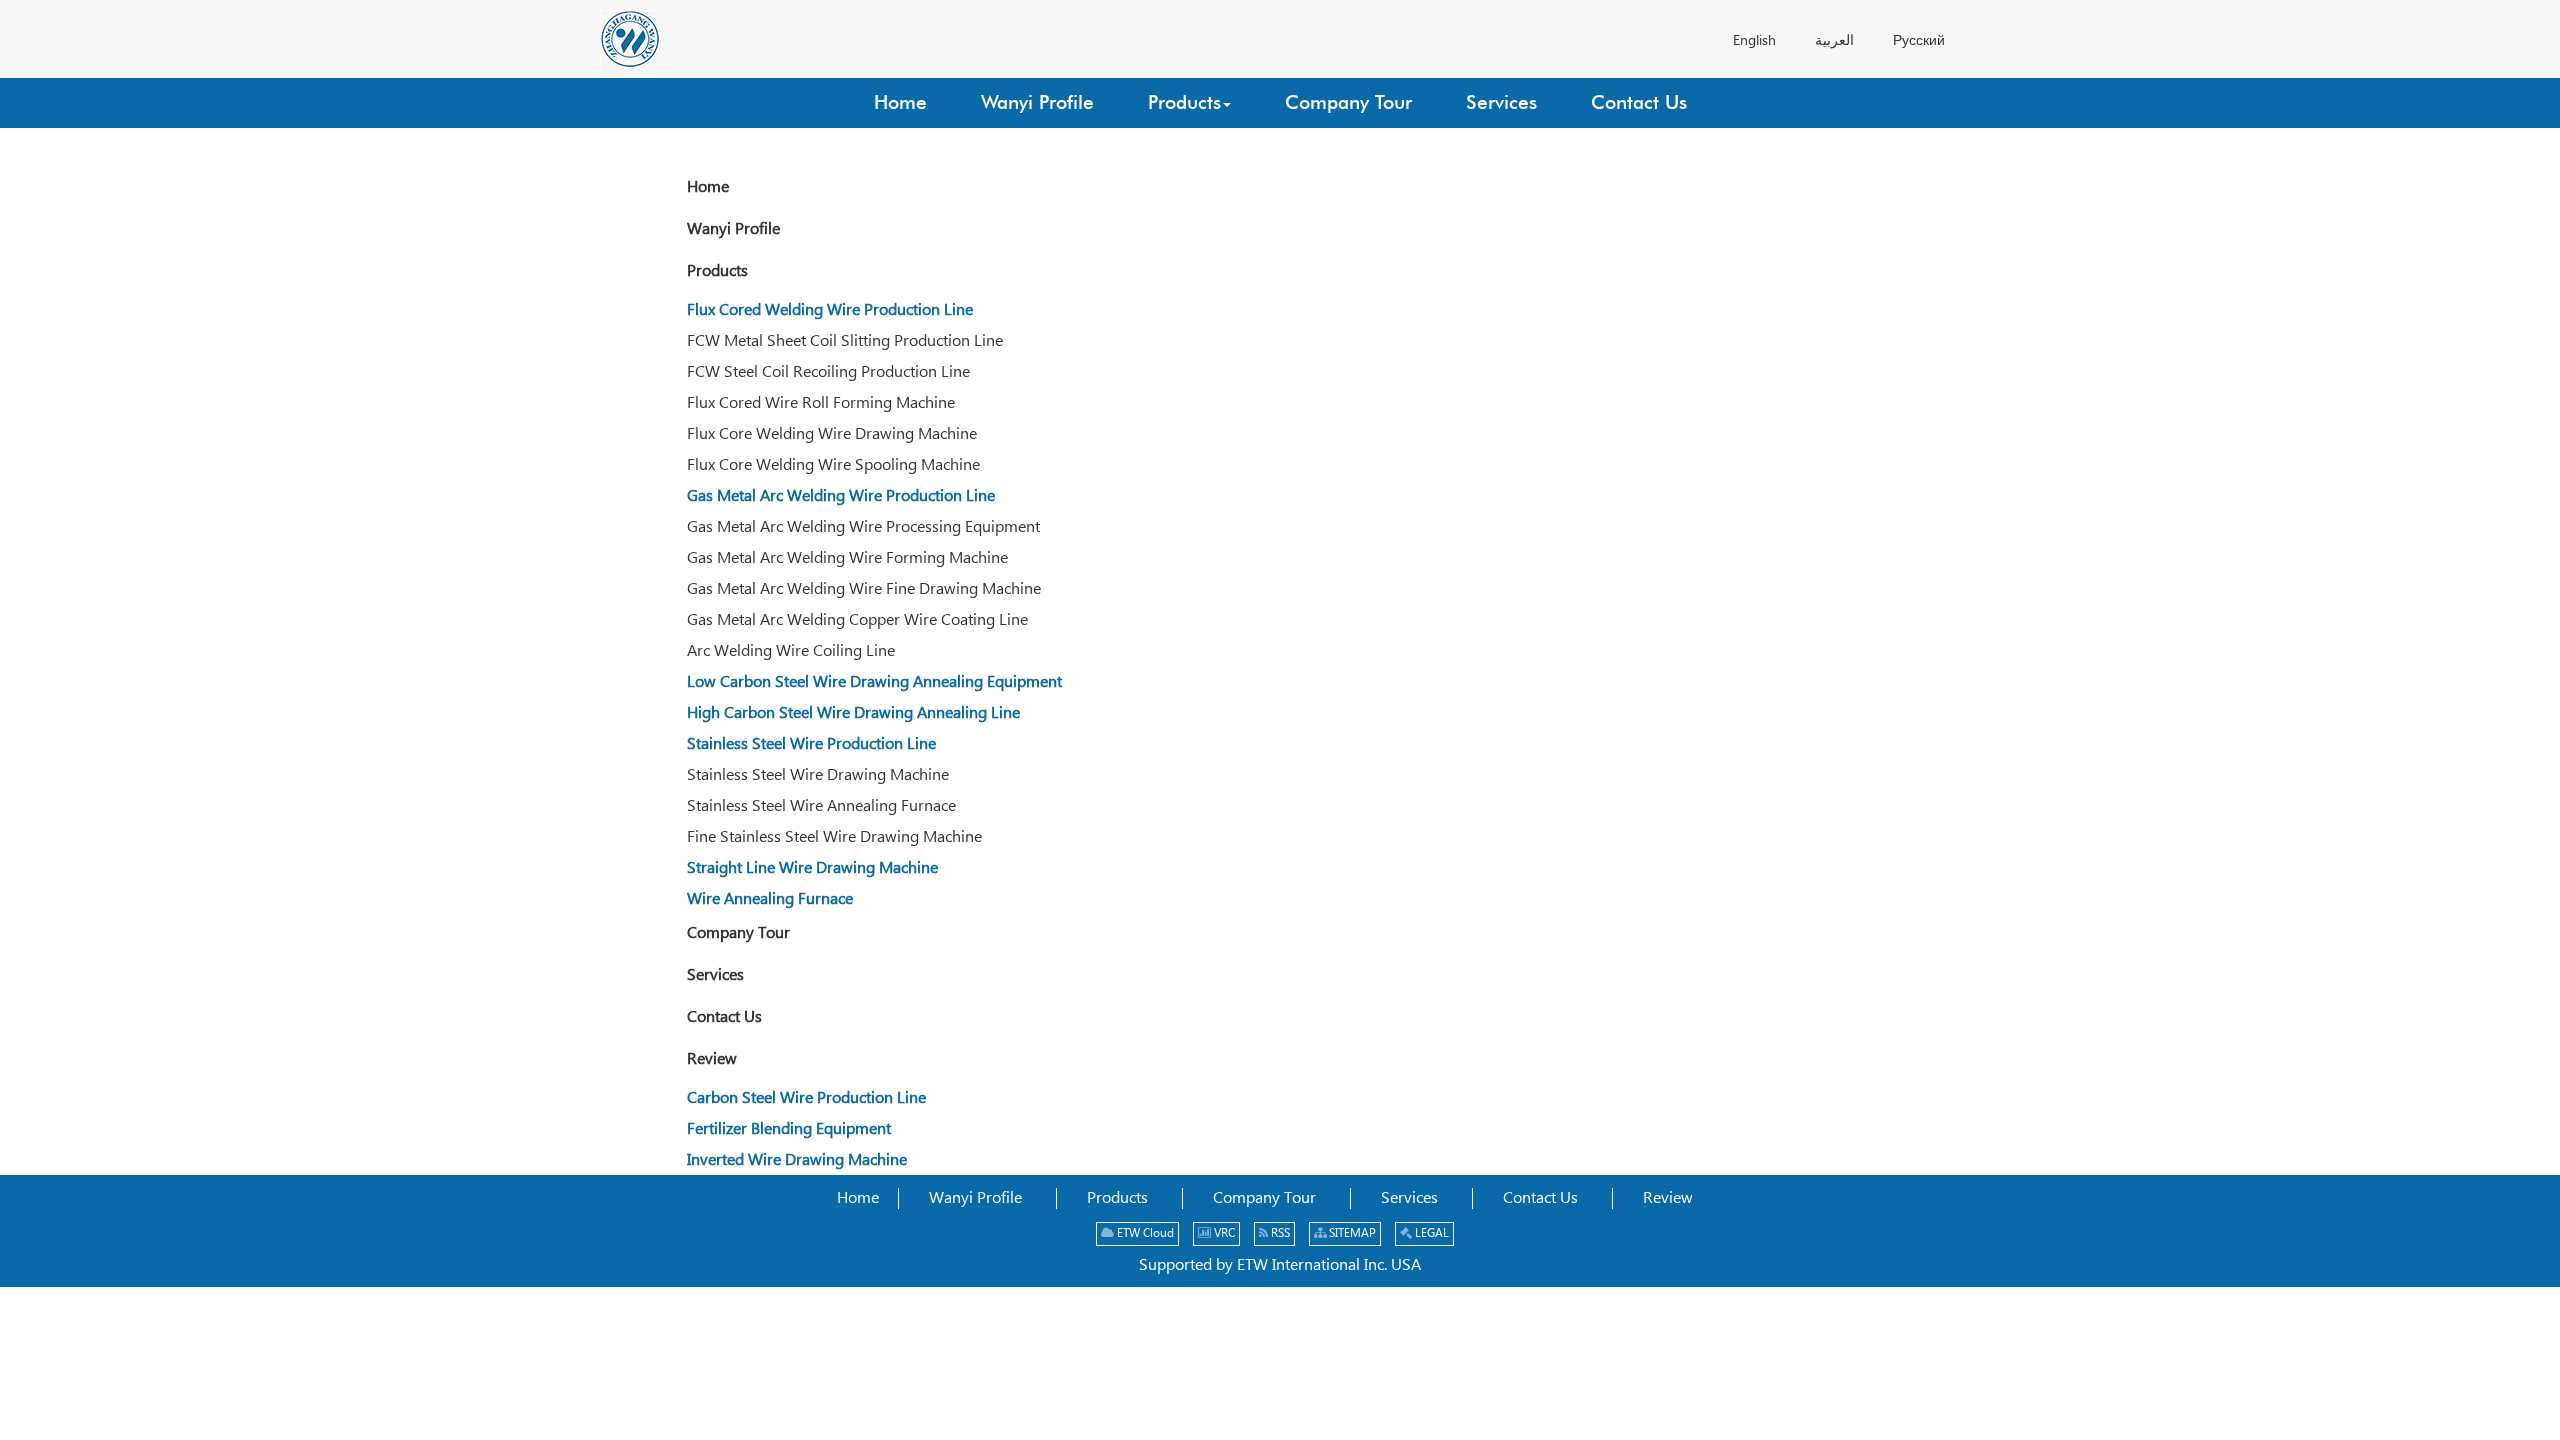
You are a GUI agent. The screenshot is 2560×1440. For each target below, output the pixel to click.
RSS (1279, 1233)
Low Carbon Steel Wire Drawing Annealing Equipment (874, 682)
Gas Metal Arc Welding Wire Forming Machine (847, 558)
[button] (1189, 103)
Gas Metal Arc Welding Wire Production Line (841, 496)
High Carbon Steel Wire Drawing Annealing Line (853, 713)
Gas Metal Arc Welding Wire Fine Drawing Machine (864, 589)
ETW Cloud (1144, 1233)
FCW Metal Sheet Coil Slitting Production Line (845, 341)
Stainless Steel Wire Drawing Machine (818, 775)
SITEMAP (1351, 1233)
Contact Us (724, 1017)
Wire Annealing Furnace (770, 899)
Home (708, 187)
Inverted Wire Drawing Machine (797, 1160)
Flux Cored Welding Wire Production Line (830, 310)
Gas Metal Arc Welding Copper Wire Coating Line (857, 620)
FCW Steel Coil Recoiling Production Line (828, 372)
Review (712, 1059)
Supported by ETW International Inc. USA (1280, 1265)
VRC (1223, 1233)
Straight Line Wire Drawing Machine (812, 868)
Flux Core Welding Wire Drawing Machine (832, 434)
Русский (1919, 41)
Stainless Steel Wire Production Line (811, 744)
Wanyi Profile (733, 229)
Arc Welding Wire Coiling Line (791, 651)
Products (717, 271)
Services (715, 975)
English (1754, 41)
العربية (1834, 41)
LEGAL (1430, 1233)
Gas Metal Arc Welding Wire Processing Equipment (863, 527)
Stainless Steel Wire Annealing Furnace (821, 806)
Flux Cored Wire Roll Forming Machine (821, 403)
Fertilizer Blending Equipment (789, 1129)
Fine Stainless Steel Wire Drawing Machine (834, 837)
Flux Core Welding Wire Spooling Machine (833, 465)
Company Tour (738, 933)
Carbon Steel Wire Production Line (806, 1098)
